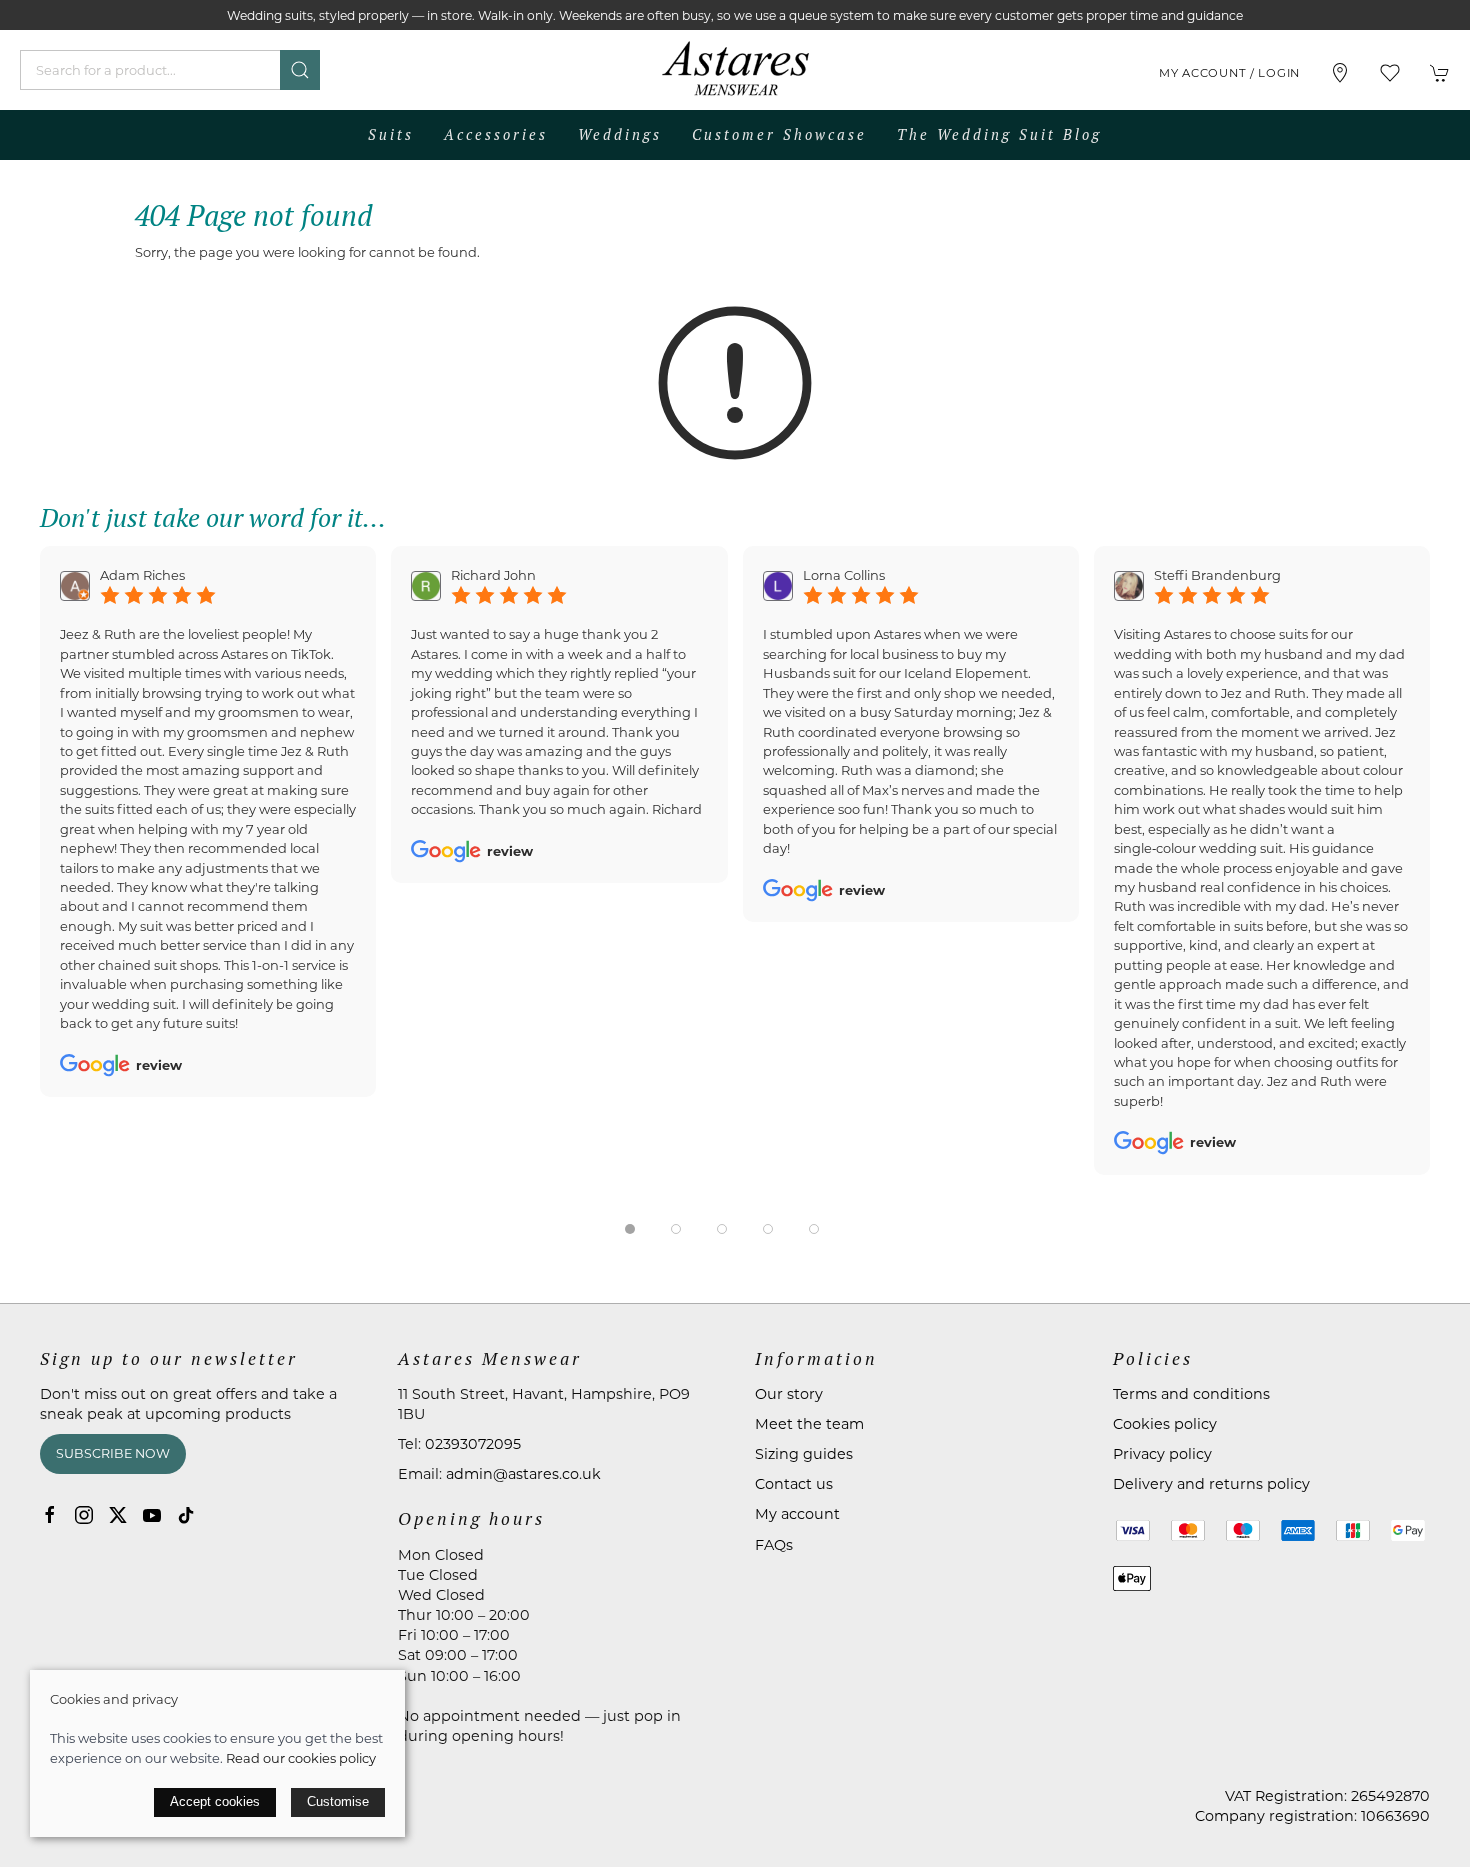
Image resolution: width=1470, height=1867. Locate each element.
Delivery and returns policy (1211, 1484)
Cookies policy (1165, 1424)
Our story (789, 1394)
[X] (118, 1515)
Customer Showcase (779, 134)
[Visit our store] (1340, 73)
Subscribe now (113, 1453)
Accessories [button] (496, 134)
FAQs (774, 1545)
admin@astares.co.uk (523, 1474)
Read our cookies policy (301, 1758)
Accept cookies (215, 1801)
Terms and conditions (1191, 1394)
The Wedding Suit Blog (999, 134)
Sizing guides (804, 1454)
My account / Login (1229, 73)
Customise (338, 1801)
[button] (1390, 73)
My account (797, 1514)
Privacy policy (1162, 1454)
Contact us (794, 1484)
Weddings (620, 134)
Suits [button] (391, 134)
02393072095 (473, 1444)
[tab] (630, 1229)
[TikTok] (186, 1515)
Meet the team (809, 1424)
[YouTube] (152, 1515)
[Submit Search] (300, 70)
